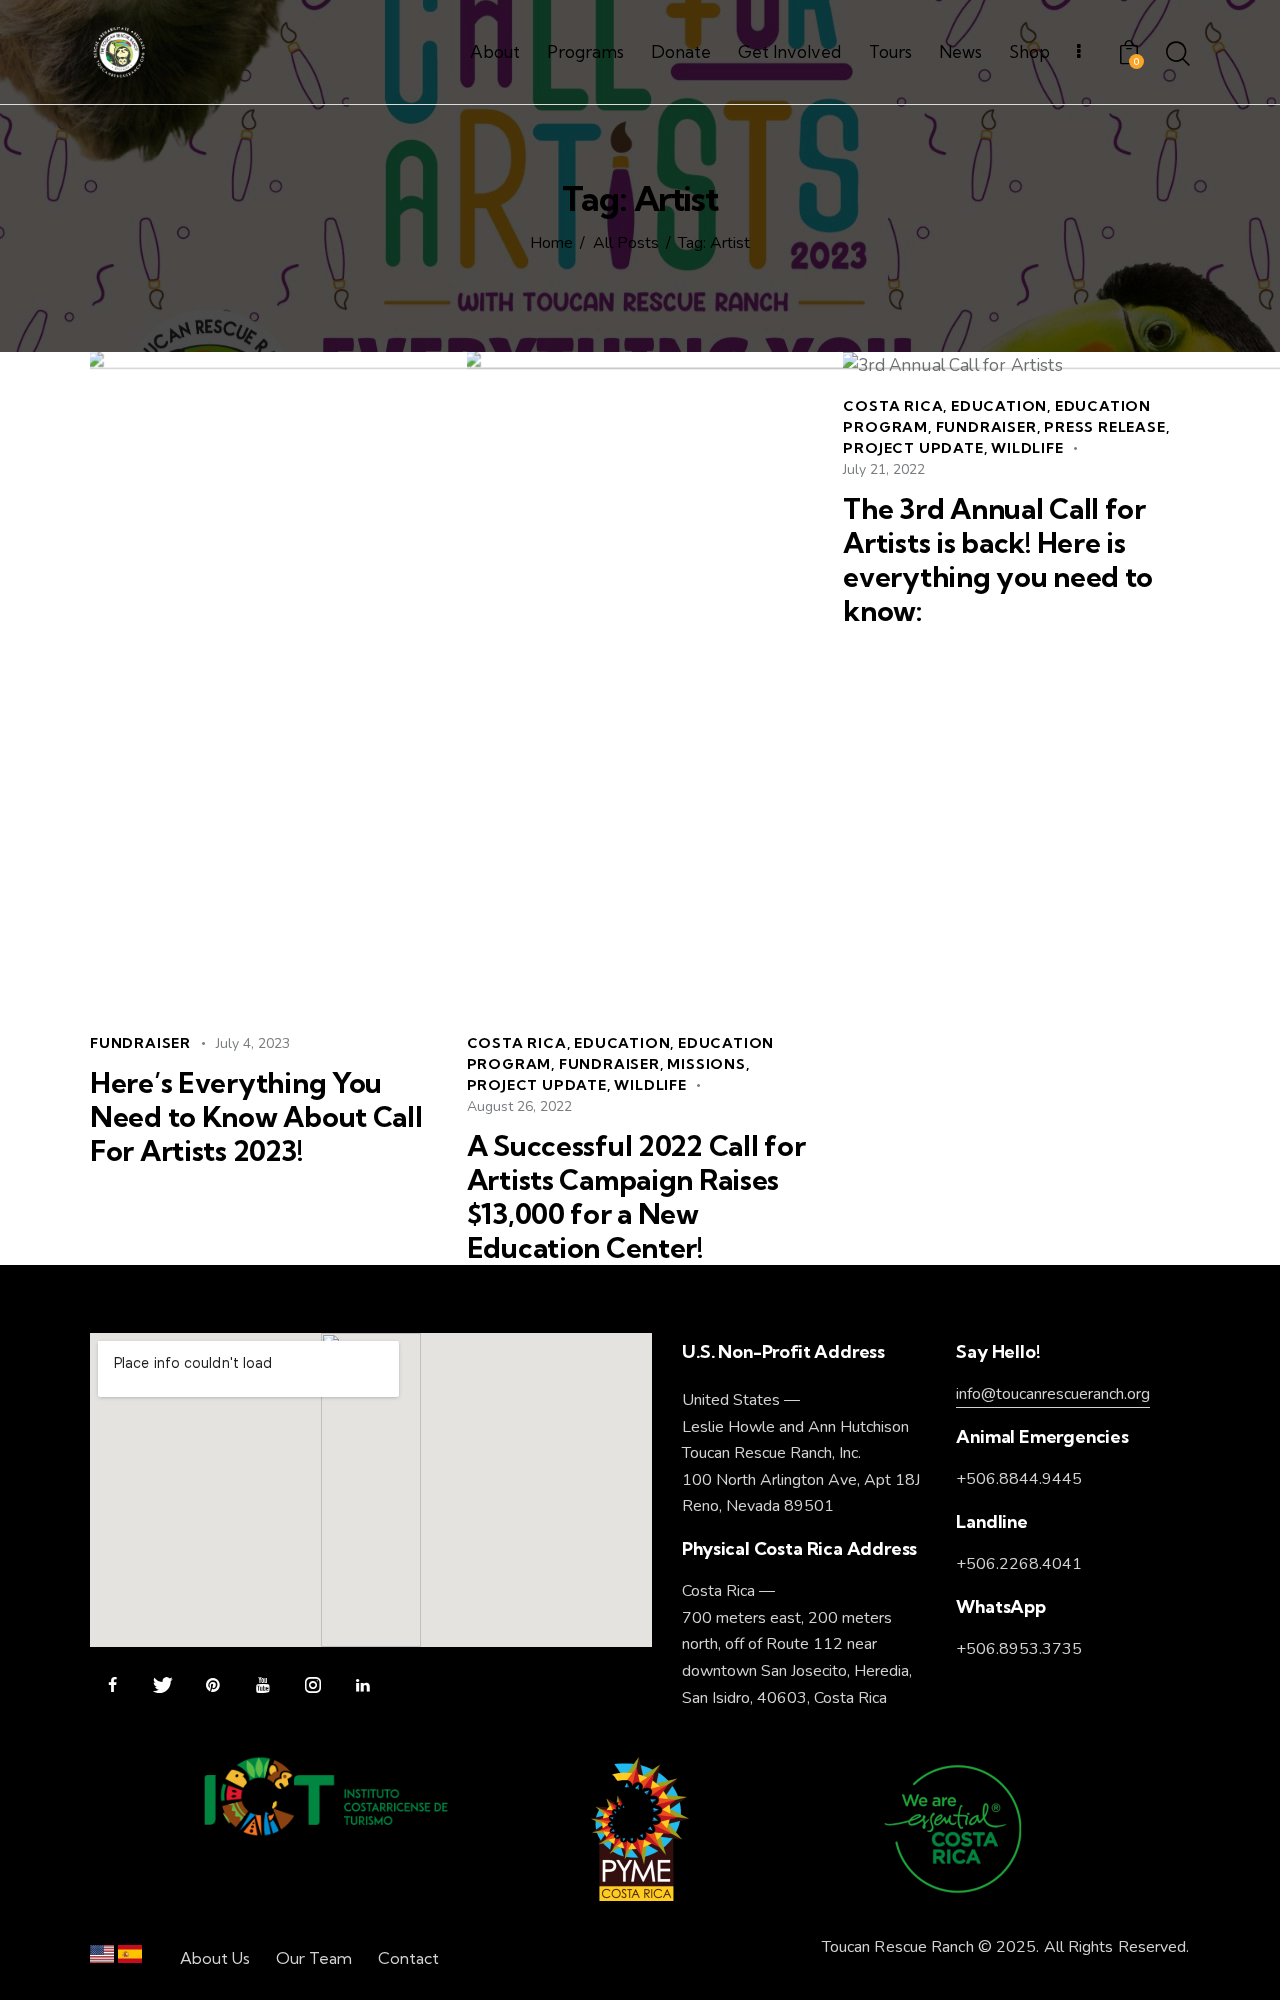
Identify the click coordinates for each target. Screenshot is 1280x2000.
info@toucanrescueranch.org (1053, 1394)
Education (622, 1043)
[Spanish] (130, 1958)
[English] (102, 1958)
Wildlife (650, 1085)
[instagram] (312, 1685)
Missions (706, 1064)
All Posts (626, 244)
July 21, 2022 (884, 469)
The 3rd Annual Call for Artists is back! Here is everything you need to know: (998, 560)
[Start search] (1178, 55)
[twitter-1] (162, 1685)
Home (551, 244)
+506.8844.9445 (1019, 1479)
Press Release (1104, 427)
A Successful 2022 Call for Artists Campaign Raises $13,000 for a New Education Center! (636, 1197)
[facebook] (112, 1685)
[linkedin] (362, 1685)
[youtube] (262, 1685)
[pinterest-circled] (212, 1685)
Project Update (537, 1085)
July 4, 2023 (253, 1043)
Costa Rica (517, 1043)
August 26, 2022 (519, 1106)
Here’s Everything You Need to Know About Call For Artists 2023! (256, 1117)
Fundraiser (140, 1043)
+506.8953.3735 (1019, 1649)
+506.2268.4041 (1019, 1564)
